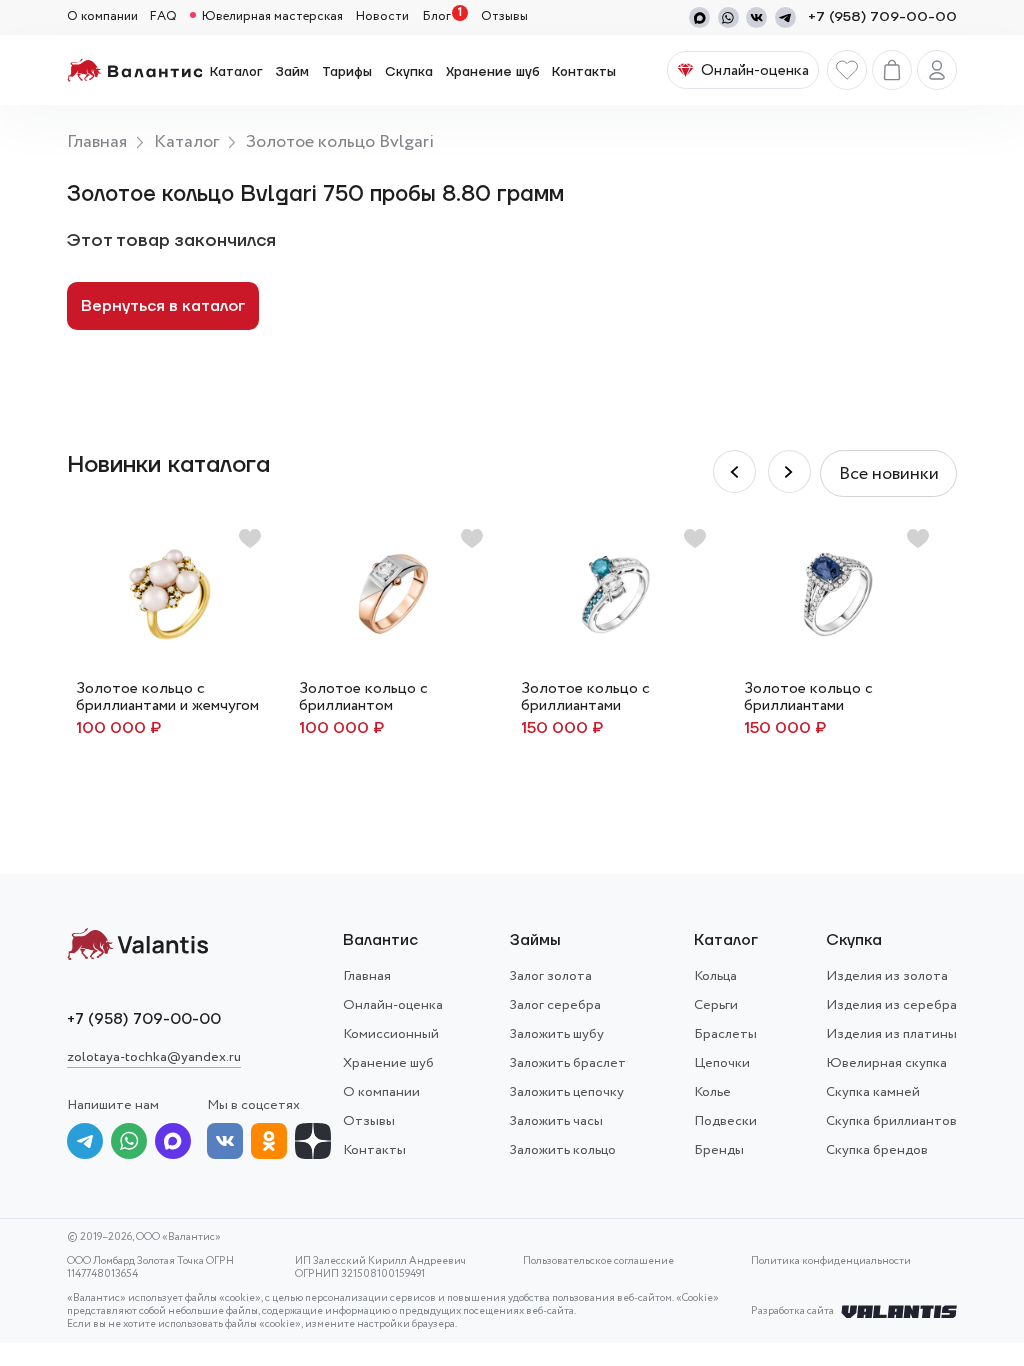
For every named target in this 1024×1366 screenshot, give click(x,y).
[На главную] (135, 70)
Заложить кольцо (563, 1150)
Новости (382, 17)
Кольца (715, 976)
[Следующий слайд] (734, 471)
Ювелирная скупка (886, 1063)
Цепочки (722, 1063)
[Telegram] (785, 17)
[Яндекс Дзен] (313, 1144)
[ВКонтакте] (225, 1144)
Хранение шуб (493, 72)
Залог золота (551, 976)
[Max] (699, 17)
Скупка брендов (877, 1150)
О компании (102, 17)
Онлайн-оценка (393, 1005)
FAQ (163, 17)
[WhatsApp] (728, 17)
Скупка (409, 72)
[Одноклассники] (269, 1144)
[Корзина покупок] (892, 70)
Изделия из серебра (891, 1005)
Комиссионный (391, 1034)
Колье (712, 1092)
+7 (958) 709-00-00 (882, 17)
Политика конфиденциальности (831, 1262)
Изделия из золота (887, 976)
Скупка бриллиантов (891, 1121)
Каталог (236, 72)
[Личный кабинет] (937, 70)
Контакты (584, 72)
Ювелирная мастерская (272, 17)
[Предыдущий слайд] (789, 471)
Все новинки (889, 474)
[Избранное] (847, 70)
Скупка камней (873, 1092)
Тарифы (347, 72)
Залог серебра (555, 1005)
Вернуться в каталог (163, 306)
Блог (436, 17)
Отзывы (504, 17)
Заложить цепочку (567, 1092)
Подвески (725, 1121)
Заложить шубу (557, 1034)
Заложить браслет (568, 1063)
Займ (292, 72)
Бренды (719, 1150)
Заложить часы (556, 1121)
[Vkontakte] (756, 17)
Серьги (716, 1005)
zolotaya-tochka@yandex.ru (154, 1057)
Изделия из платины (891, 1034)
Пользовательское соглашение (598, 1262)
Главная (97, 142)
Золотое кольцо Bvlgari (340, 142)
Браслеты (725, 1034)
